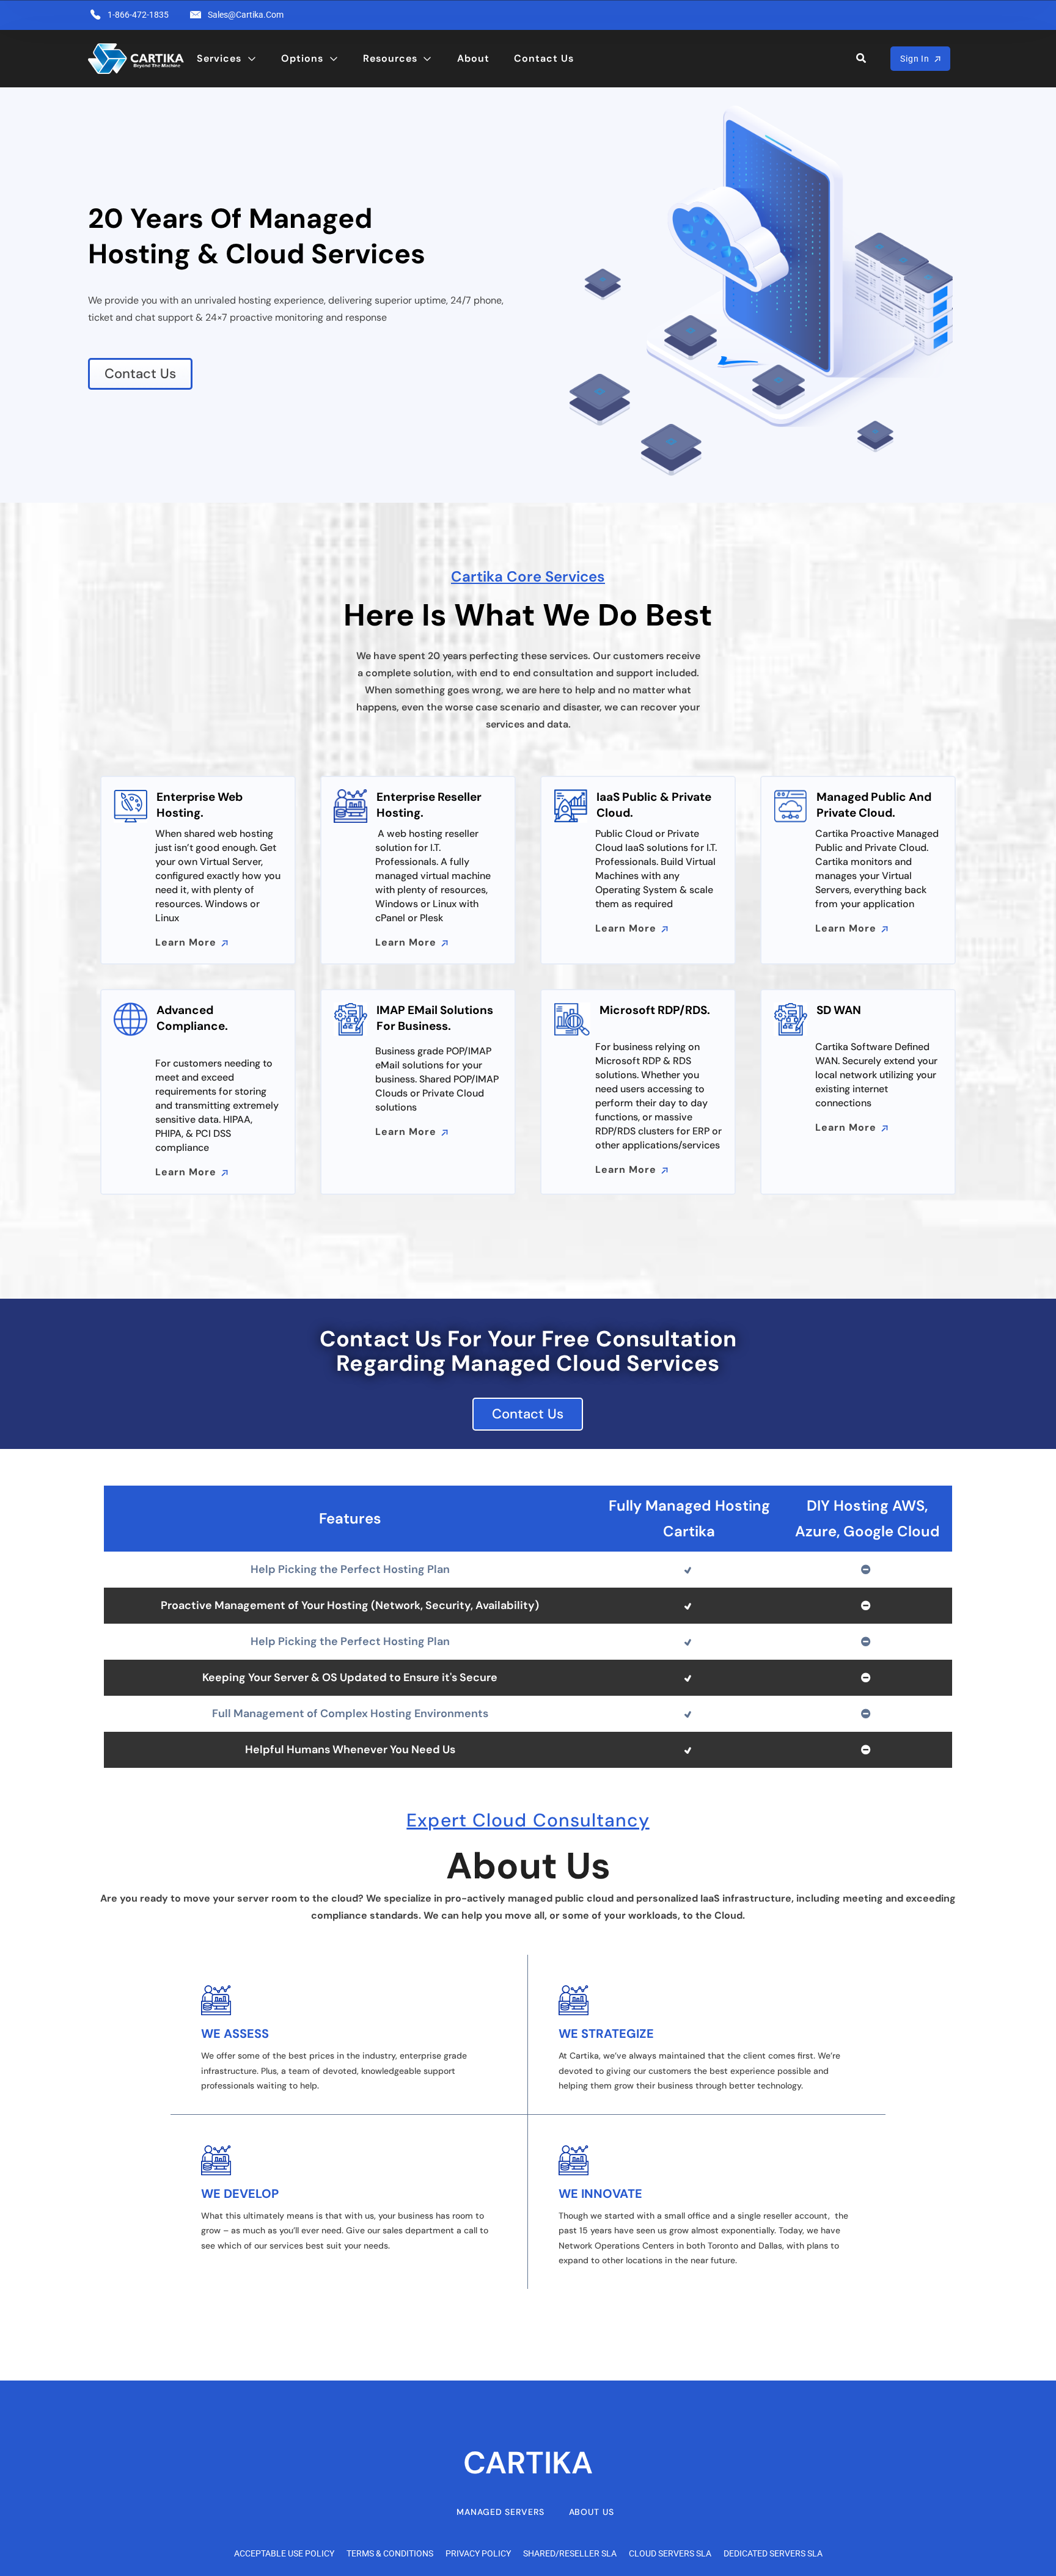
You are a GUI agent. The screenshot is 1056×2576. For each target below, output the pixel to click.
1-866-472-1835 (138, 15)
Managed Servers (500, 2512)
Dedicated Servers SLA (773, 2553)
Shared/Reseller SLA (570, 2553)
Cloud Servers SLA (670, 2553)
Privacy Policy (478, 2553)
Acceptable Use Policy (284, 2553)
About (473, 58)
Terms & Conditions (390, 2553)
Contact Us (544, 58)
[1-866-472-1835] (95, 15)
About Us (592, 2512)
